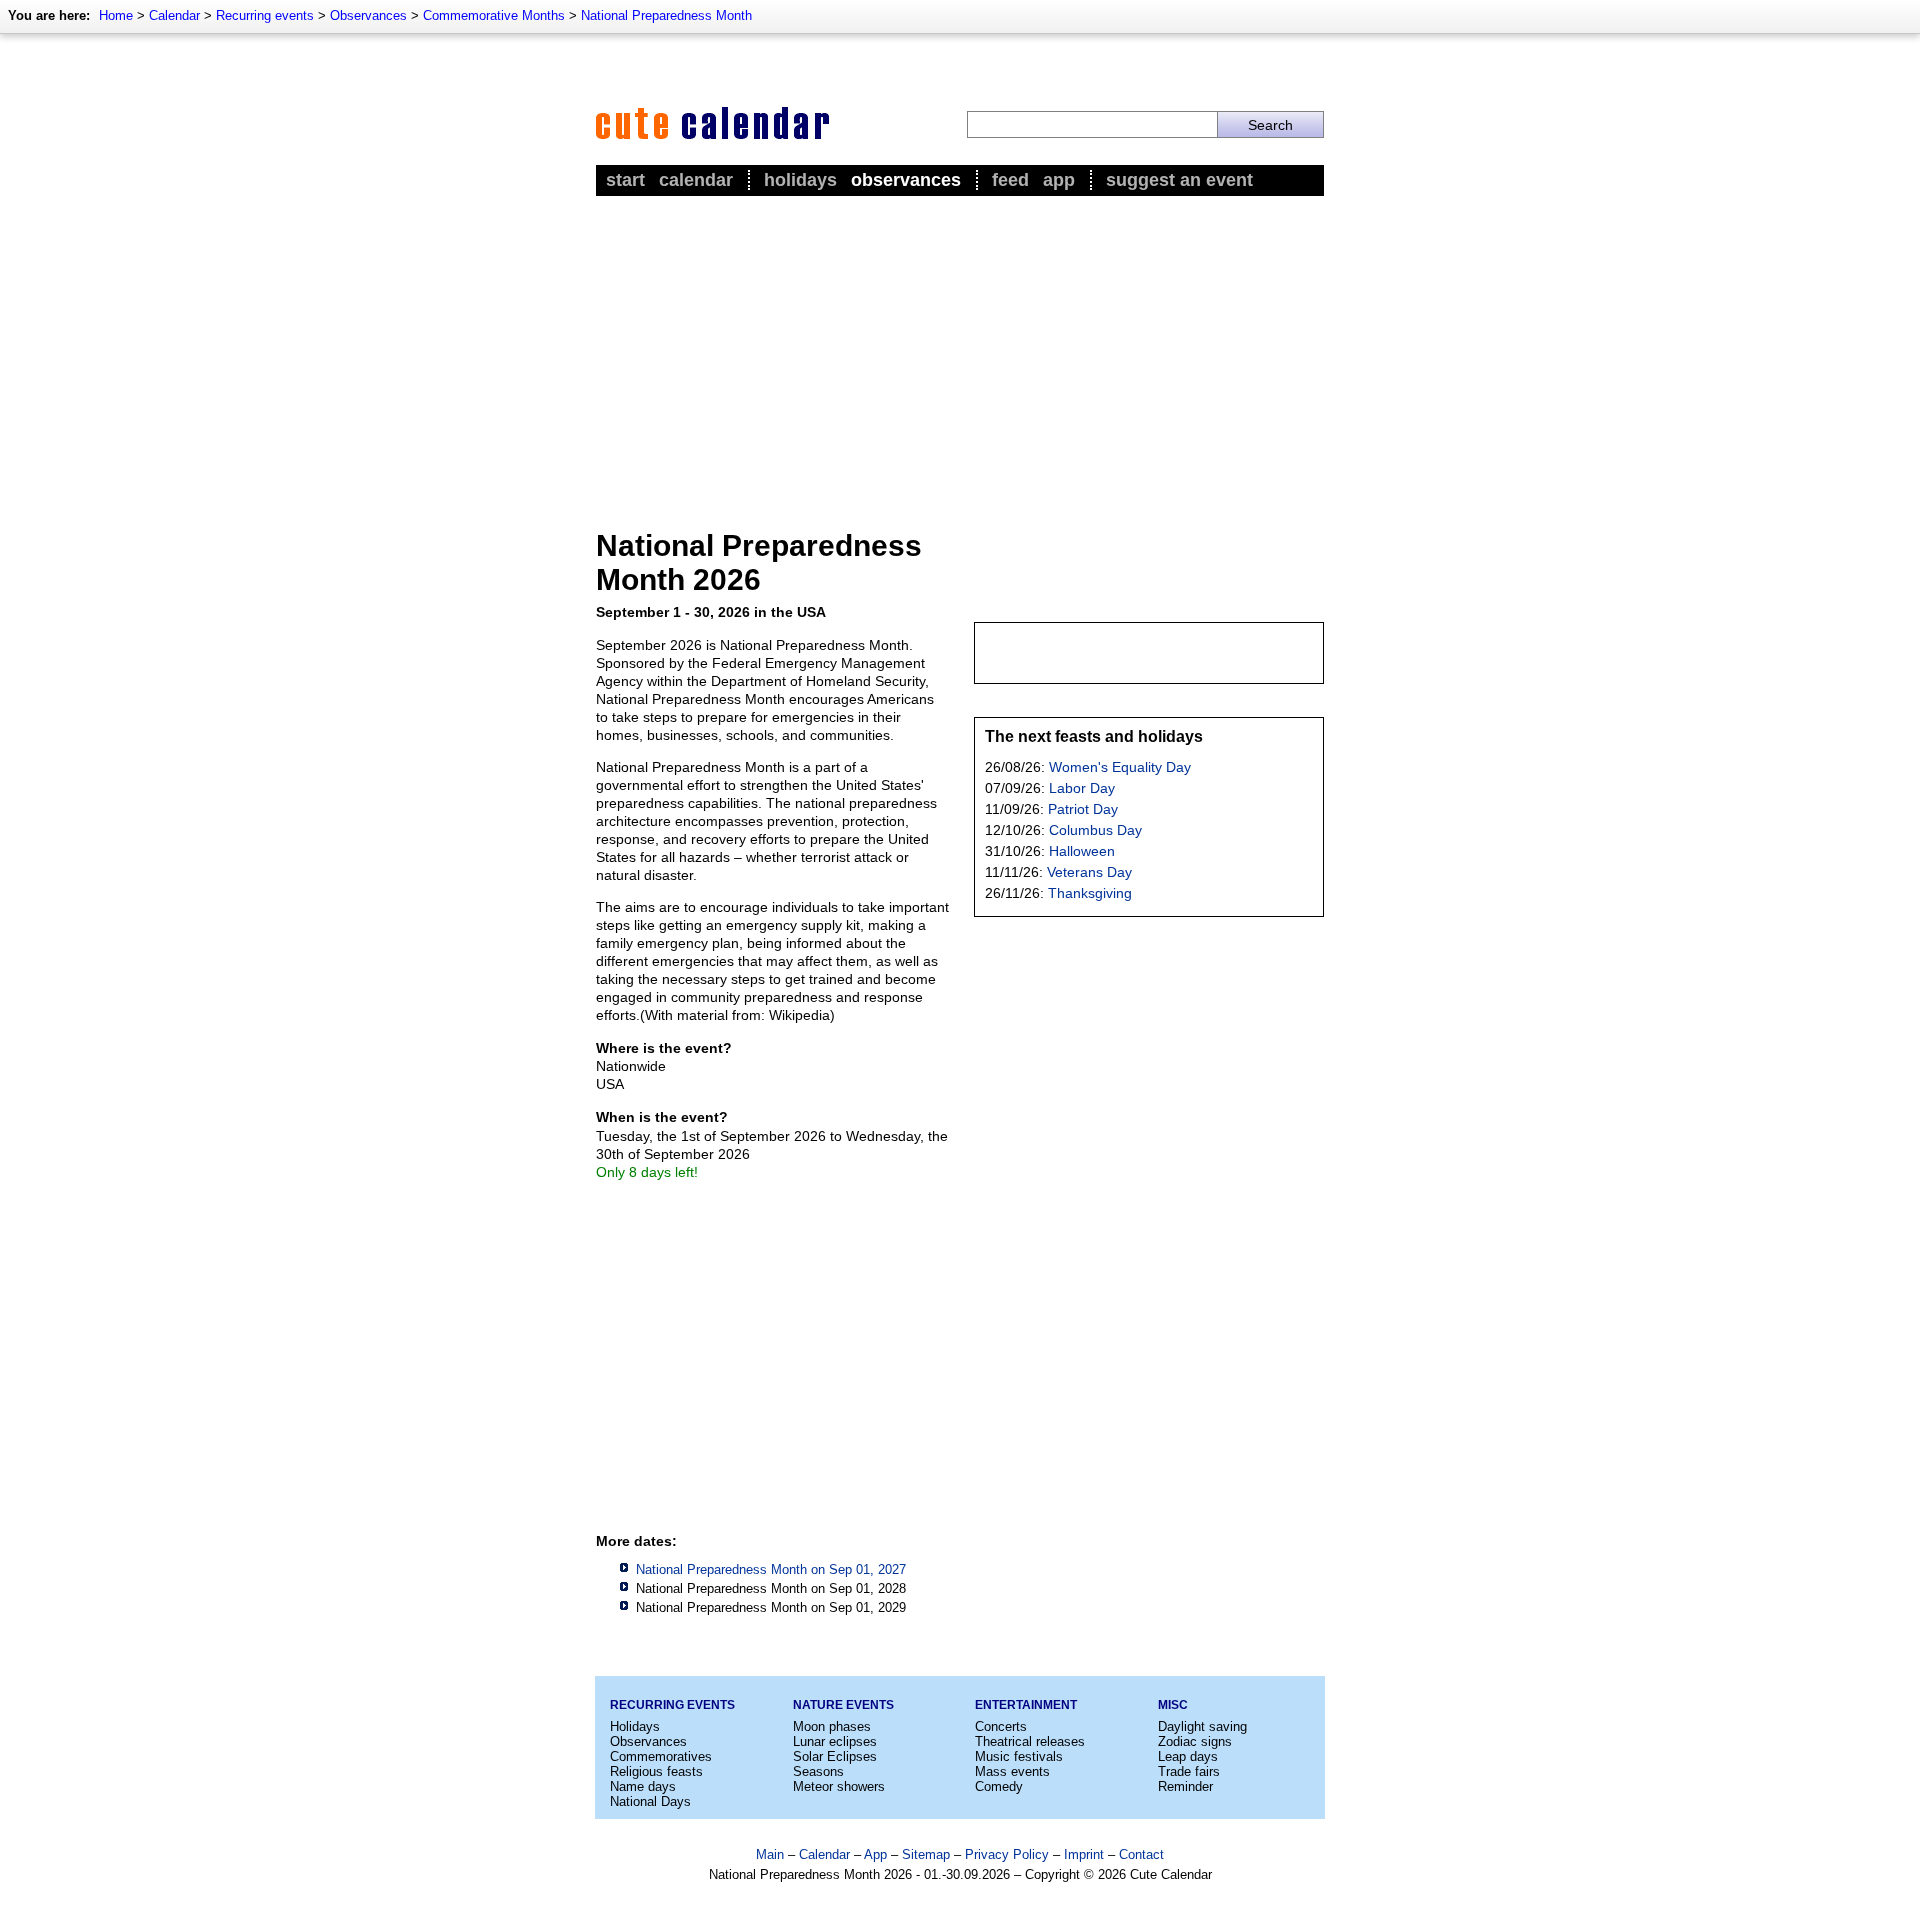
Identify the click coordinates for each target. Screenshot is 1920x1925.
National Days (650, 1801)
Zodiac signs (1195, 1741)
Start (625, 180)
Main (770, 1854)
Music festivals (1019, 1756)
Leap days (1188, 1756)
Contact (1141, 1854)
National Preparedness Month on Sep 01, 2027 (771, 1569)
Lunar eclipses (835, 1741)
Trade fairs (1189, 1771)
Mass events (1012, 1771)
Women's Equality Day (1120, 767)
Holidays (800, 180)
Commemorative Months (494, 15)
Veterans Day (1089, 872)
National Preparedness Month (666, 15)
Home (116, 15)
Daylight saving (1202, 1726)
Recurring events (265, 15)
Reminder (1185, 1786)
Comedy (999, 1786)
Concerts (1001, 1726)
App (1059, 180)
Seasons (818, 1771)
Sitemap (926, 1854)
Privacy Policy (1007, 1854)
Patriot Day (1083, 809)
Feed (1010, 180)
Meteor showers (839, 1786)
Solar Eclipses (835, 1756)
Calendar (174, 15)
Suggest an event (1179, 180)
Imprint (1084, 1854)
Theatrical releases (1030, 1741)
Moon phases (832, 1726)
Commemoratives (661, 1756)
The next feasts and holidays (1094, 736)
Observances (368, 15)
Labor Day (1082, 788)
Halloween (1082, 851)
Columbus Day (1095, 830)
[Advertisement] (960, 351)
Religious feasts (656, 1771)
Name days (643, 1786)
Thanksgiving (1090, 893)
